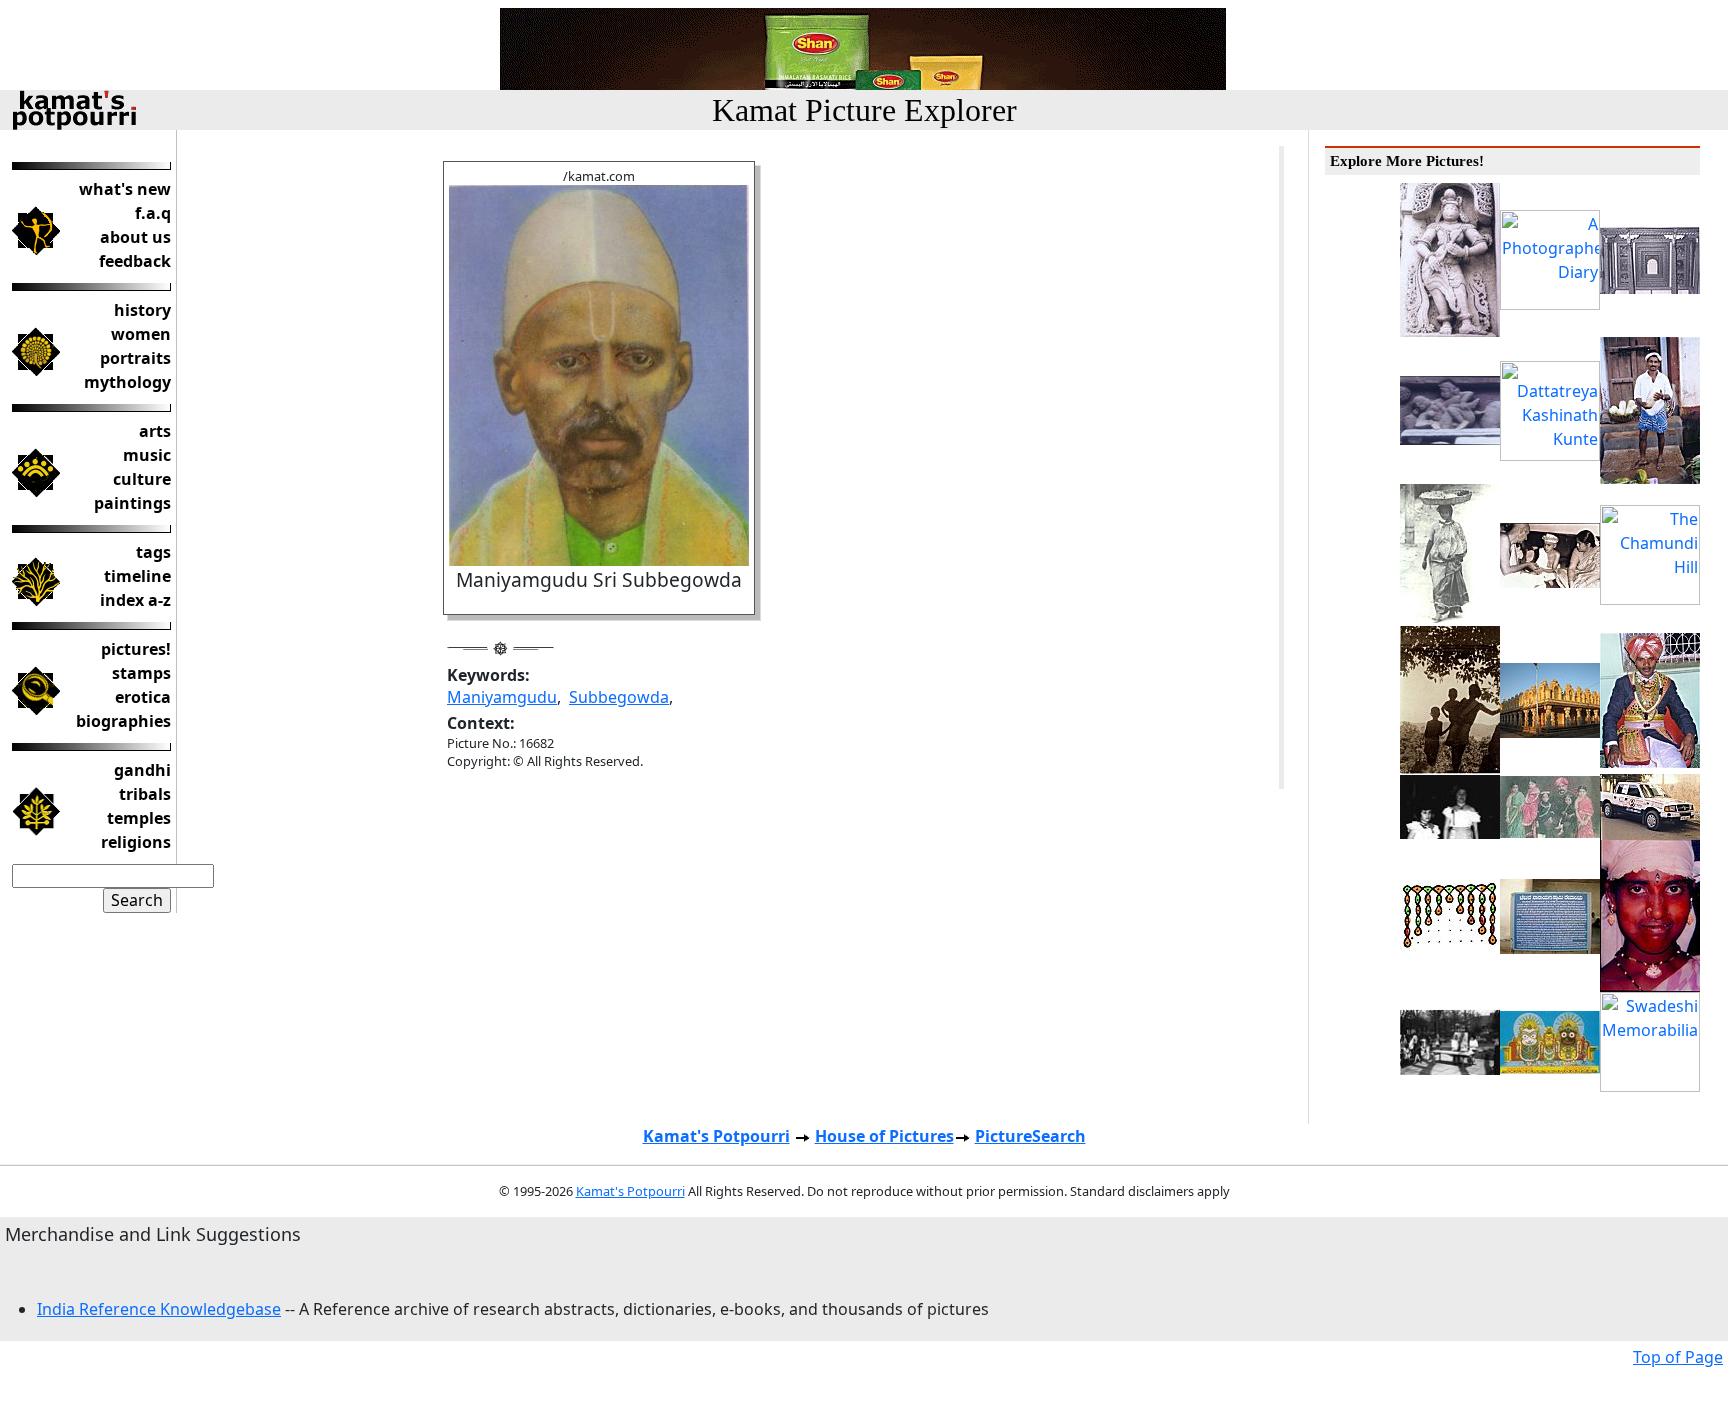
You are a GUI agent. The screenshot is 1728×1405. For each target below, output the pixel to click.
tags (153, 552)
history (142, 310)
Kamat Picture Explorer (864, 110)
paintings (132, 503)
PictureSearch (1030, 1136)
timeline (137, 576)
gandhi (142, 770)
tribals (145, 794)
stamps (141, 673)
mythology (127, 382)
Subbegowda (619, 697)
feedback (135, 261)
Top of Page (1678, 1357)
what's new (125, 189)
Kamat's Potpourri (716, 1136)
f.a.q (153, 213)
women (141, 334)
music (147, 455)
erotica (143, 697)
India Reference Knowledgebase (159, 1309)
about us (135, 237)
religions (136, 842)
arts (155, 431)
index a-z (135, 600)
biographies (123, 721)
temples (139, 818)
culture (142, 479)
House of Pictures (884, 1136)
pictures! (136, 649)
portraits (135, 358)
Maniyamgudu (502, 697)
